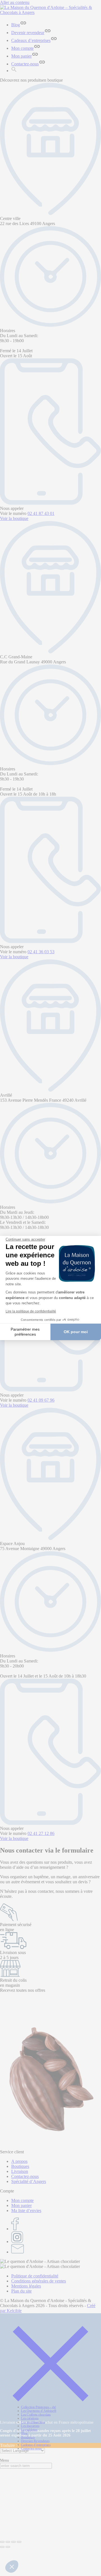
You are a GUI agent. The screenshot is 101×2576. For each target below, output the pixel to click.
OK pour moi (76, 1332)
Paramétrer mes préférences (25, 1332)
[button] (12, 2566)
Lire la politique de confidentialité (31, 1311)
